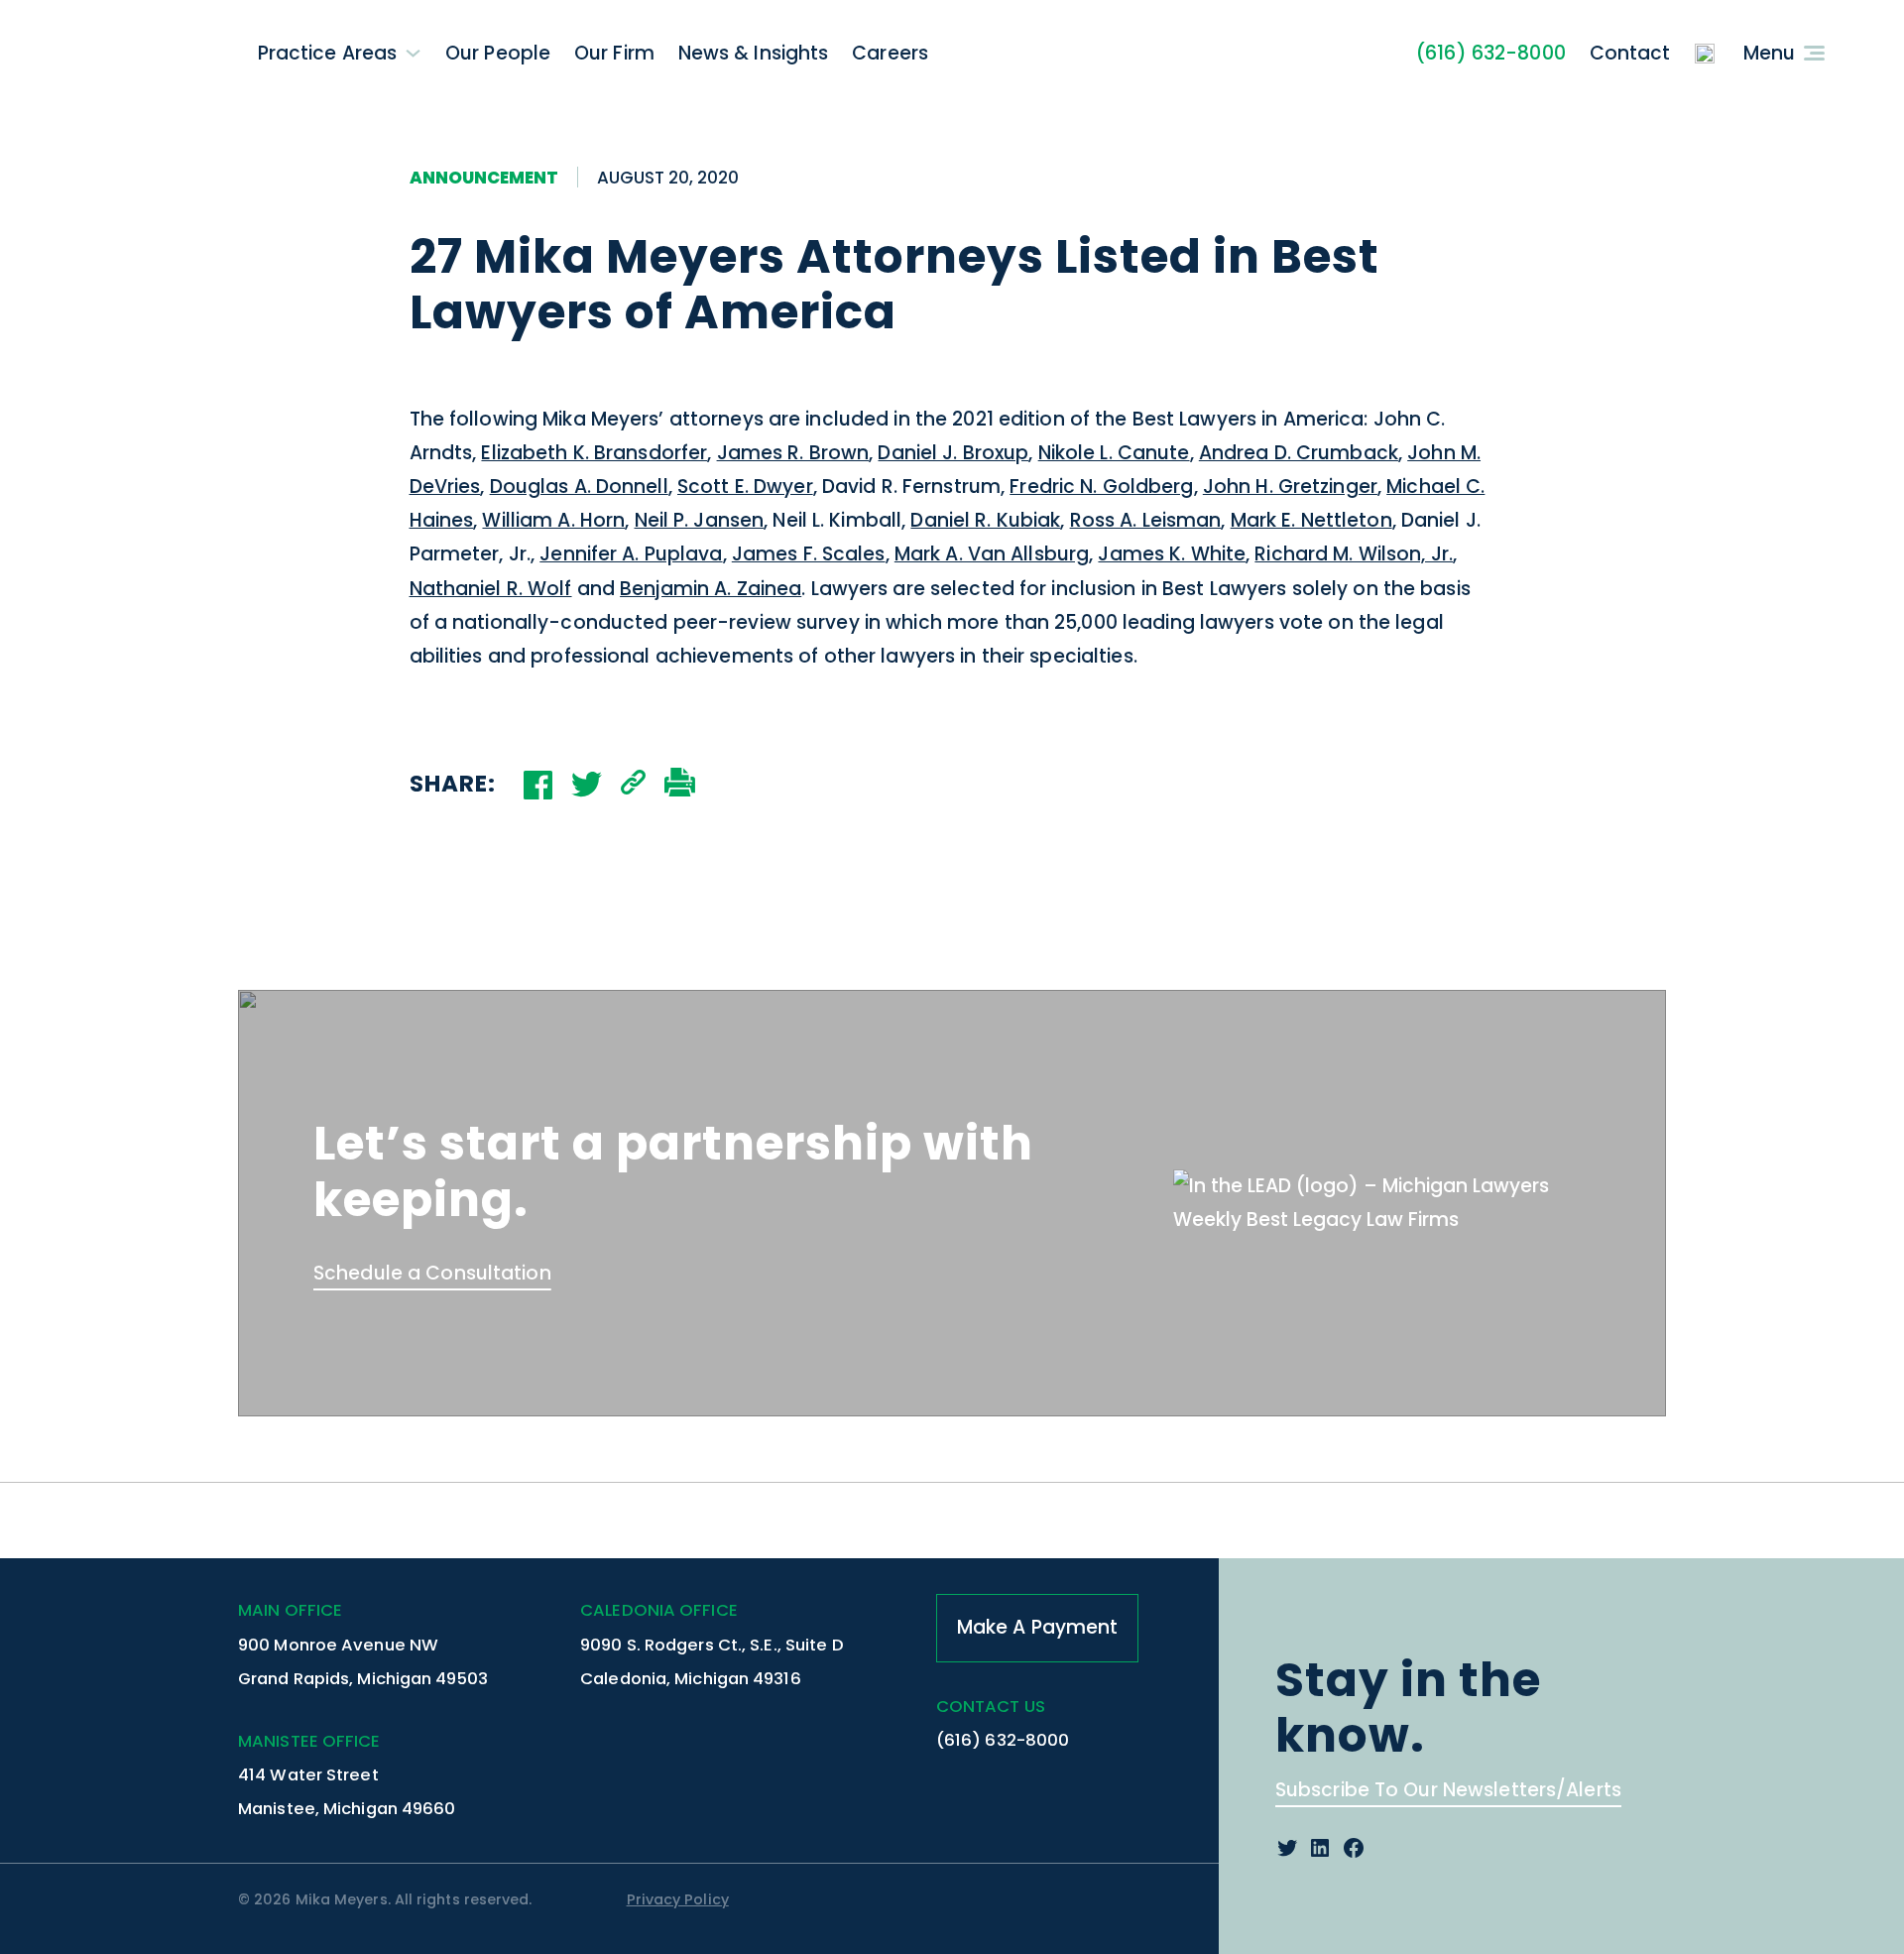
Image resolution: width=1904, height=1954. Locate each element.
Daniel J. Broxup (953, 453)
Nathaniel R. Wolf (491, 589)
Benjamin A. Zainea (711, 589)
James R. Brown (793, 453)
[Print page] (680, 785)
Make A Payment (1038, 1627)
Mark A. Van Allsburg (992, 554)
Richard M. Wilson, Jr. (1354, 554)
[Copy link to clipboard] (633, 785)
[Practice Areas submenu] (413, 53)
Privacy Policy (678, 1899)
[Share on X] (587, 784)
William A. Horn (553, 520)
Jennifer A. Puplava (631, 554)
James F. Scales (809, 554)
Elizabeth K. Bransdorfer (594, 453)
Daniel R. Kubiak (985, 520)
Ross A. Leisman (1146, 520)
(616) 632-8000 (1491, 53)
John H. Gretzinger (1290, 487)
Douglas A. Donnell (579, 487)
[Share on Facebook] (538, 785)
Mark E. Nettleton (1311, 520)
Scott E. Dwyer (745, 487)
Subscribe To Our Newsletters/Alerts (1448, 1790)
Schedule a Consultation (432, 1273)
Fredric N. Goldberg (1101, 487)
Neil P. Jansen (700, 520)
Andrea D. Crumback (1299, 453)
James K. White (1172, 554)
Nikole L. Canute (1114, 453)
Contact (1630, 53)
